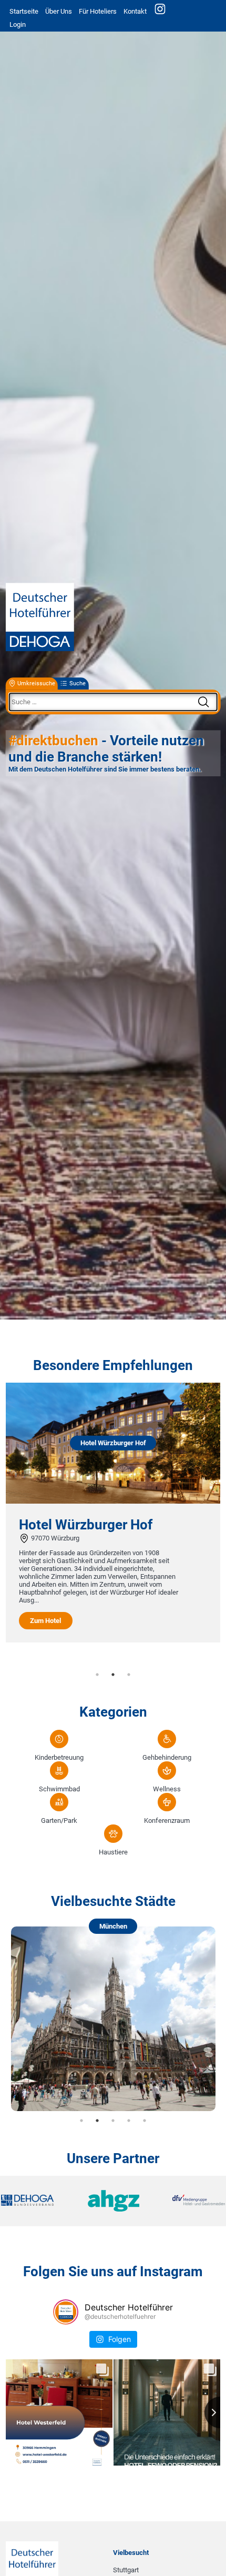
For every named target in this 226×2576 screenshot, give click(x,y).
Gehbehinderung (167, 1757)
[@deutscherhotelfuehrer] (66, 2312)
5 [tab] (145, 2121)
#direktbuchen (53, 741)
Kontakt (135, 11)
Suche (78, 683)
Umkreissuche (36, 683)
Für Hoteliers (98, 11)
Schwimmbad (59, 1789)
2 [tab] (113, 1675)
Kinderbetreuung (59, 1757)
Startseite (24, 11)
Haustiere (113, 1852)
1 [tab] (97, 1675)
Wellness (167, 1789)
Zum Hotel (81, 1613)
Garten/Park (59, 1821)
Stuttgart (126, 2570)
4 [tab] (129, 2121)
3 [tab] (129, 1675)
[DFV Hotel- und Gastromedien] (188, 2201)
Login (18, 24)
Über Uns (59, 11)
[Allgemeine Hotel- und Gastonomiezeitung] (113, 2201)
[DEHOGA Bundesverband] (38, 2201)
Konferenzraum (167, 1821)
